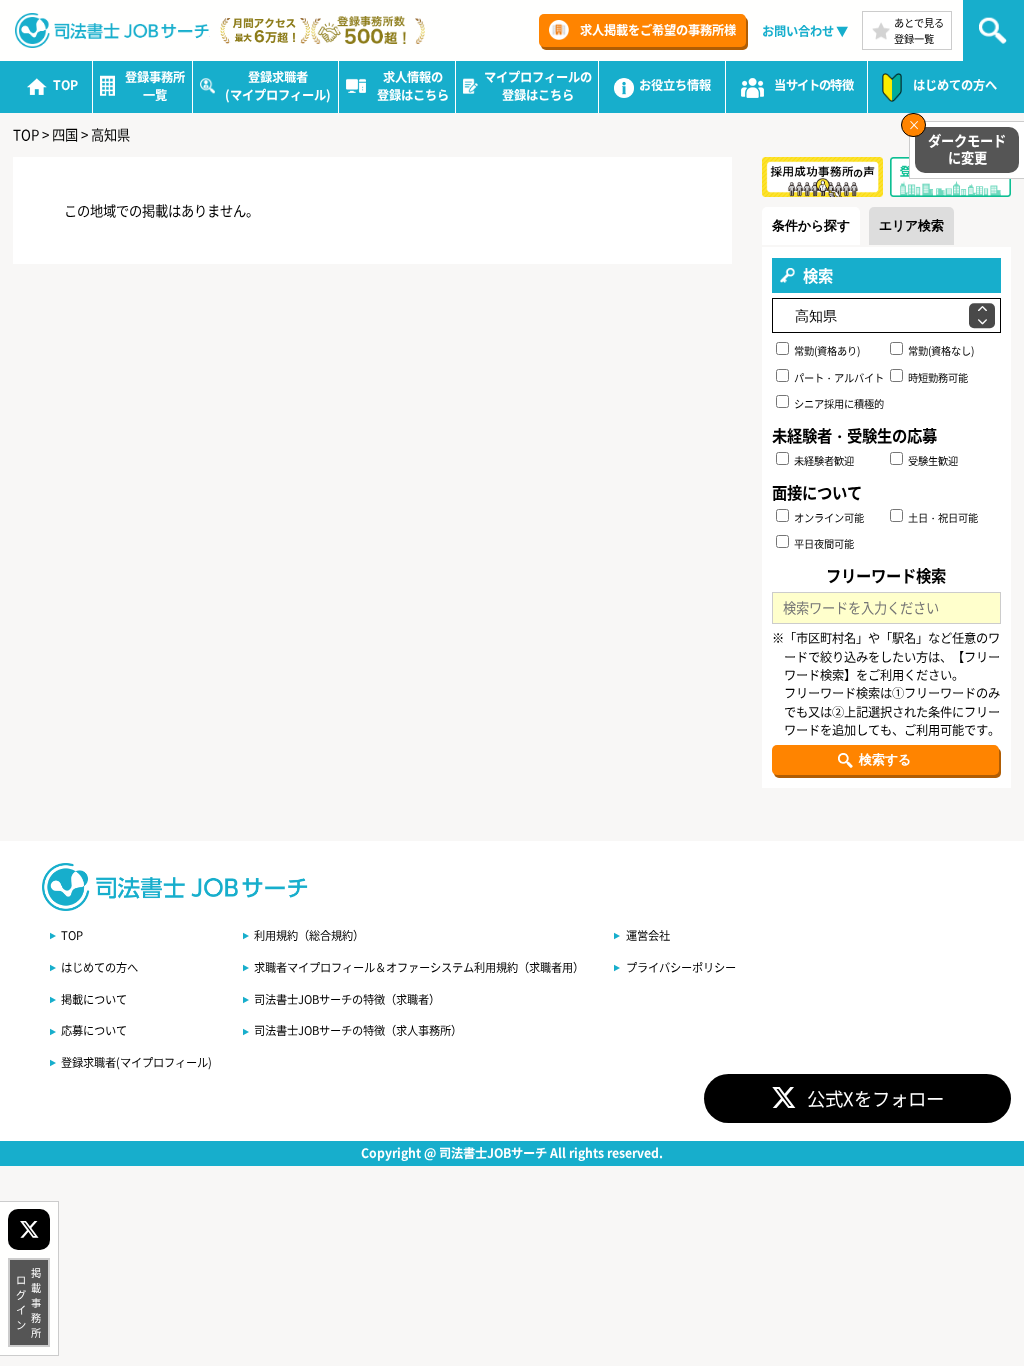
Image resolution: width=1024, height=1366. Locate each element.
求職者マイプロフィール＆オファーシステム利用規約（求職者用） (419, 967)
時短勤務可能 (937, 377)
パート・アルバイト (838, 377)
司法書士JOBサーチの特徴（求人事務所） (358, 1030)
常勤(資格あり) (826, 350)
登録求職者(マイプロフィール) (136, 1062)
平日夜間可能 (823, 543)
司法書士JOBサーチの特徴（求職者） (347, 999)
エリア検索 (911, 225)
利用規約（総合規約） (309, 935)
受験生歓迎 (932, 460)
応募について (94, 1030)
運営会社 (648, 935)
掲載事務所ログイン (29, 1302)
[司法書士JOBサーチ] (112, 30)
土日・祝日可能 (942, 517)
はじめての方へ (99, 967)
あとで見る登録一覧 (919, 30)
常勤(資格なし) (940, 350)
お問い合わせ (798, 31)
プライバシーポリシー (681, 967)
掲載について (94, 999)
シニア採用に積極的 (838, 403)
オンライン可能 (828, 517)
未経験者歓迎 (823, 460)
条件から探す (811, 225)
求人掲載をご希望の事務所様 (658, 30)
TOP (72, 935)
